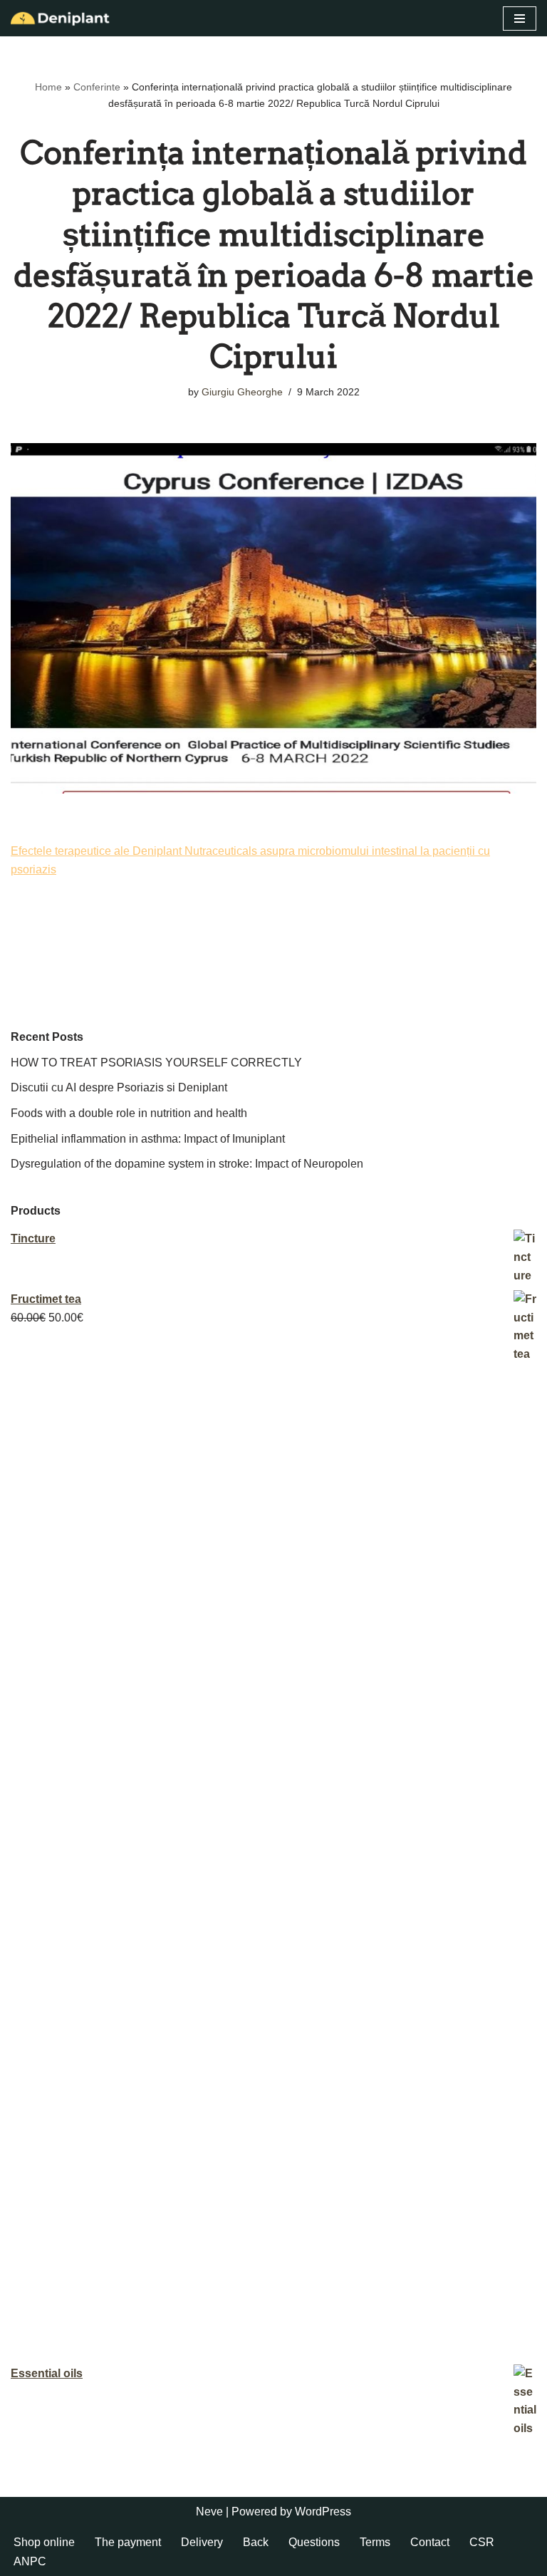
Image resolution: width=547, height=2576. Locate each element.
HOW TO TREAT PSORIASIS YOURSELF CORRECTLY (156, 1063)
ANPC (30, 2561)
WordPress (323, 2512)
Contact (430, 2542)
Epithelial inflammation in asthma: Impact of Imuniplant (148, 1139)
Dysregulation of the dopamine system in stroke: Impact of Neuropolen (187, 1164)
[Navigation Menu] (520, 19)
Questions (314, 2542)
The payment (128, 2542)
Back (256, 2542)
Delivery (202, 2542)
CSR (482, 2542)
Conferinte (97, 87)
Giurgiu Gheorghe (242, 392)
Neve (209, 2512)
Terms (375, 2542)
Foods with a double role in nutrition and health (129, 1113)
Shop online (44, 2542)
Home (48, 87)
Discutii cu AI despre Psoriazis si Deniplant (119, 1087)
